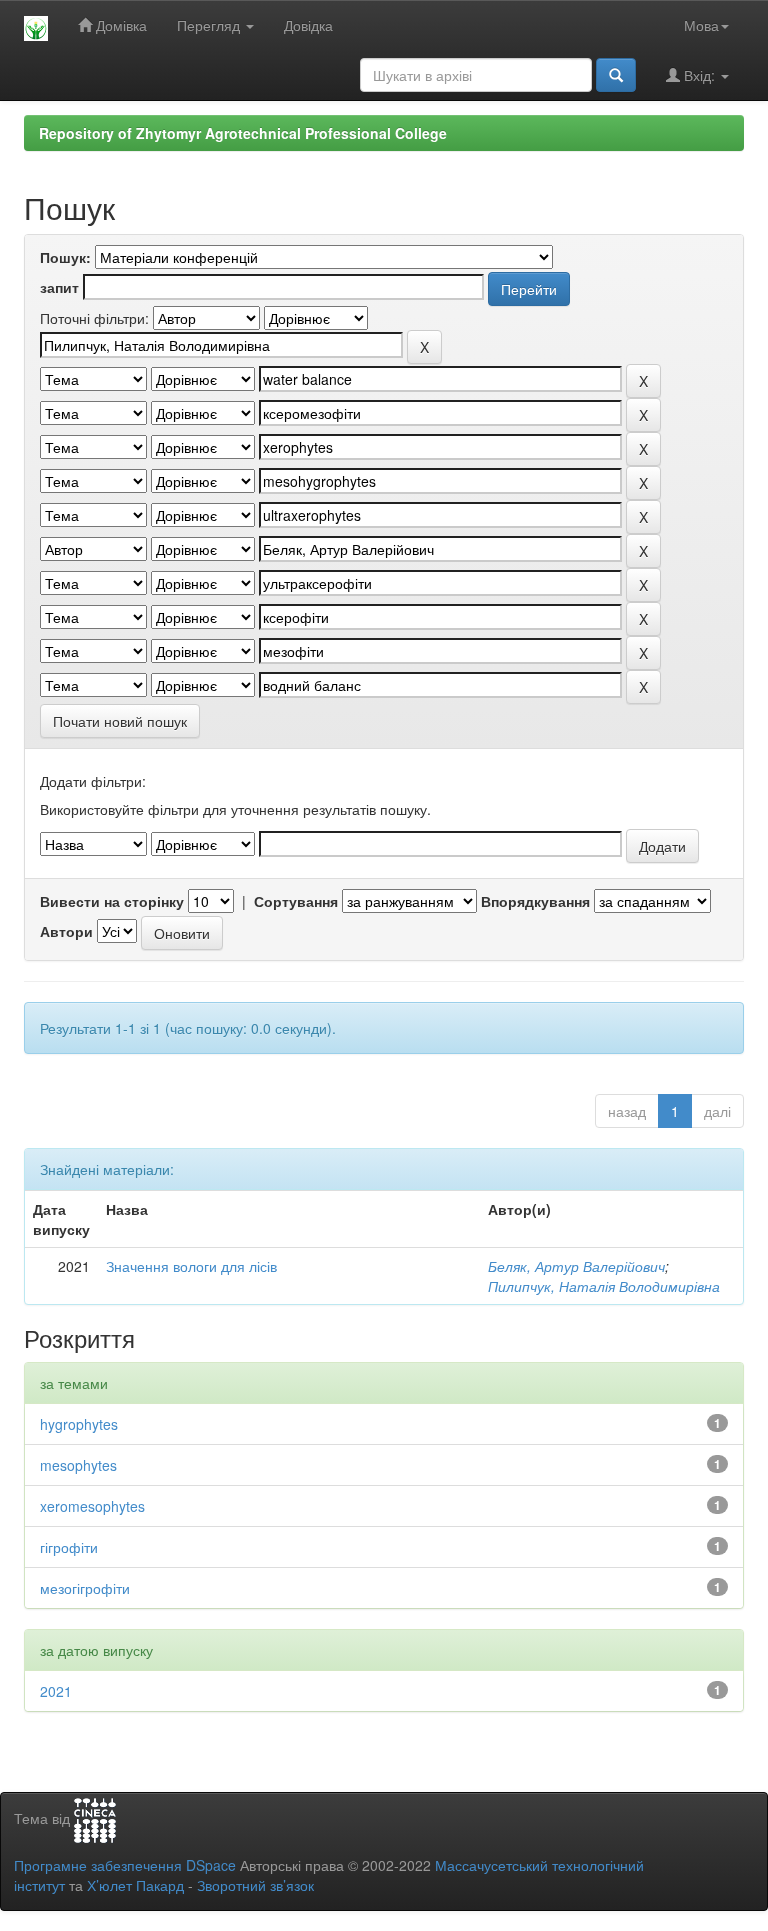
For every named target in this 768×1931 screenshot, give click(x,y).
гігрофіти (69, 1547)
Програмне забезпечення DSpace (125, 1865)
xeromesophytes (92, 1506)
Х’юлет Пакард (135, 1885)
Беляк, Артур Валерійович (576, 1266)
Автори (66, 931)
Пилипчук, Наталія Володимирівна (604, 1286)
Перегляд (210, 25)
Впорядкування (535, 901)
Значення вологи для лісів (191, 1266)
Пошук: (65, 257)
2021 (56, 1691)
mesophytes (78, 1465)
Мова (701, 25)
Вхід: (699, 75)
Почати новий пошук (120, 721)
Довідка (308, 25)
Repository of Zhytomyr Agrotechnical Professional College (243, 133)
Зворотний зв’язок (255, 1885)
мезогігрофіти (85, 1588)
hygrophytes (79, 1424)
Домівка (119, 25)
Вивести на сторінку (112, 901)
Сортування (296, 901)
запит (59, 287)
